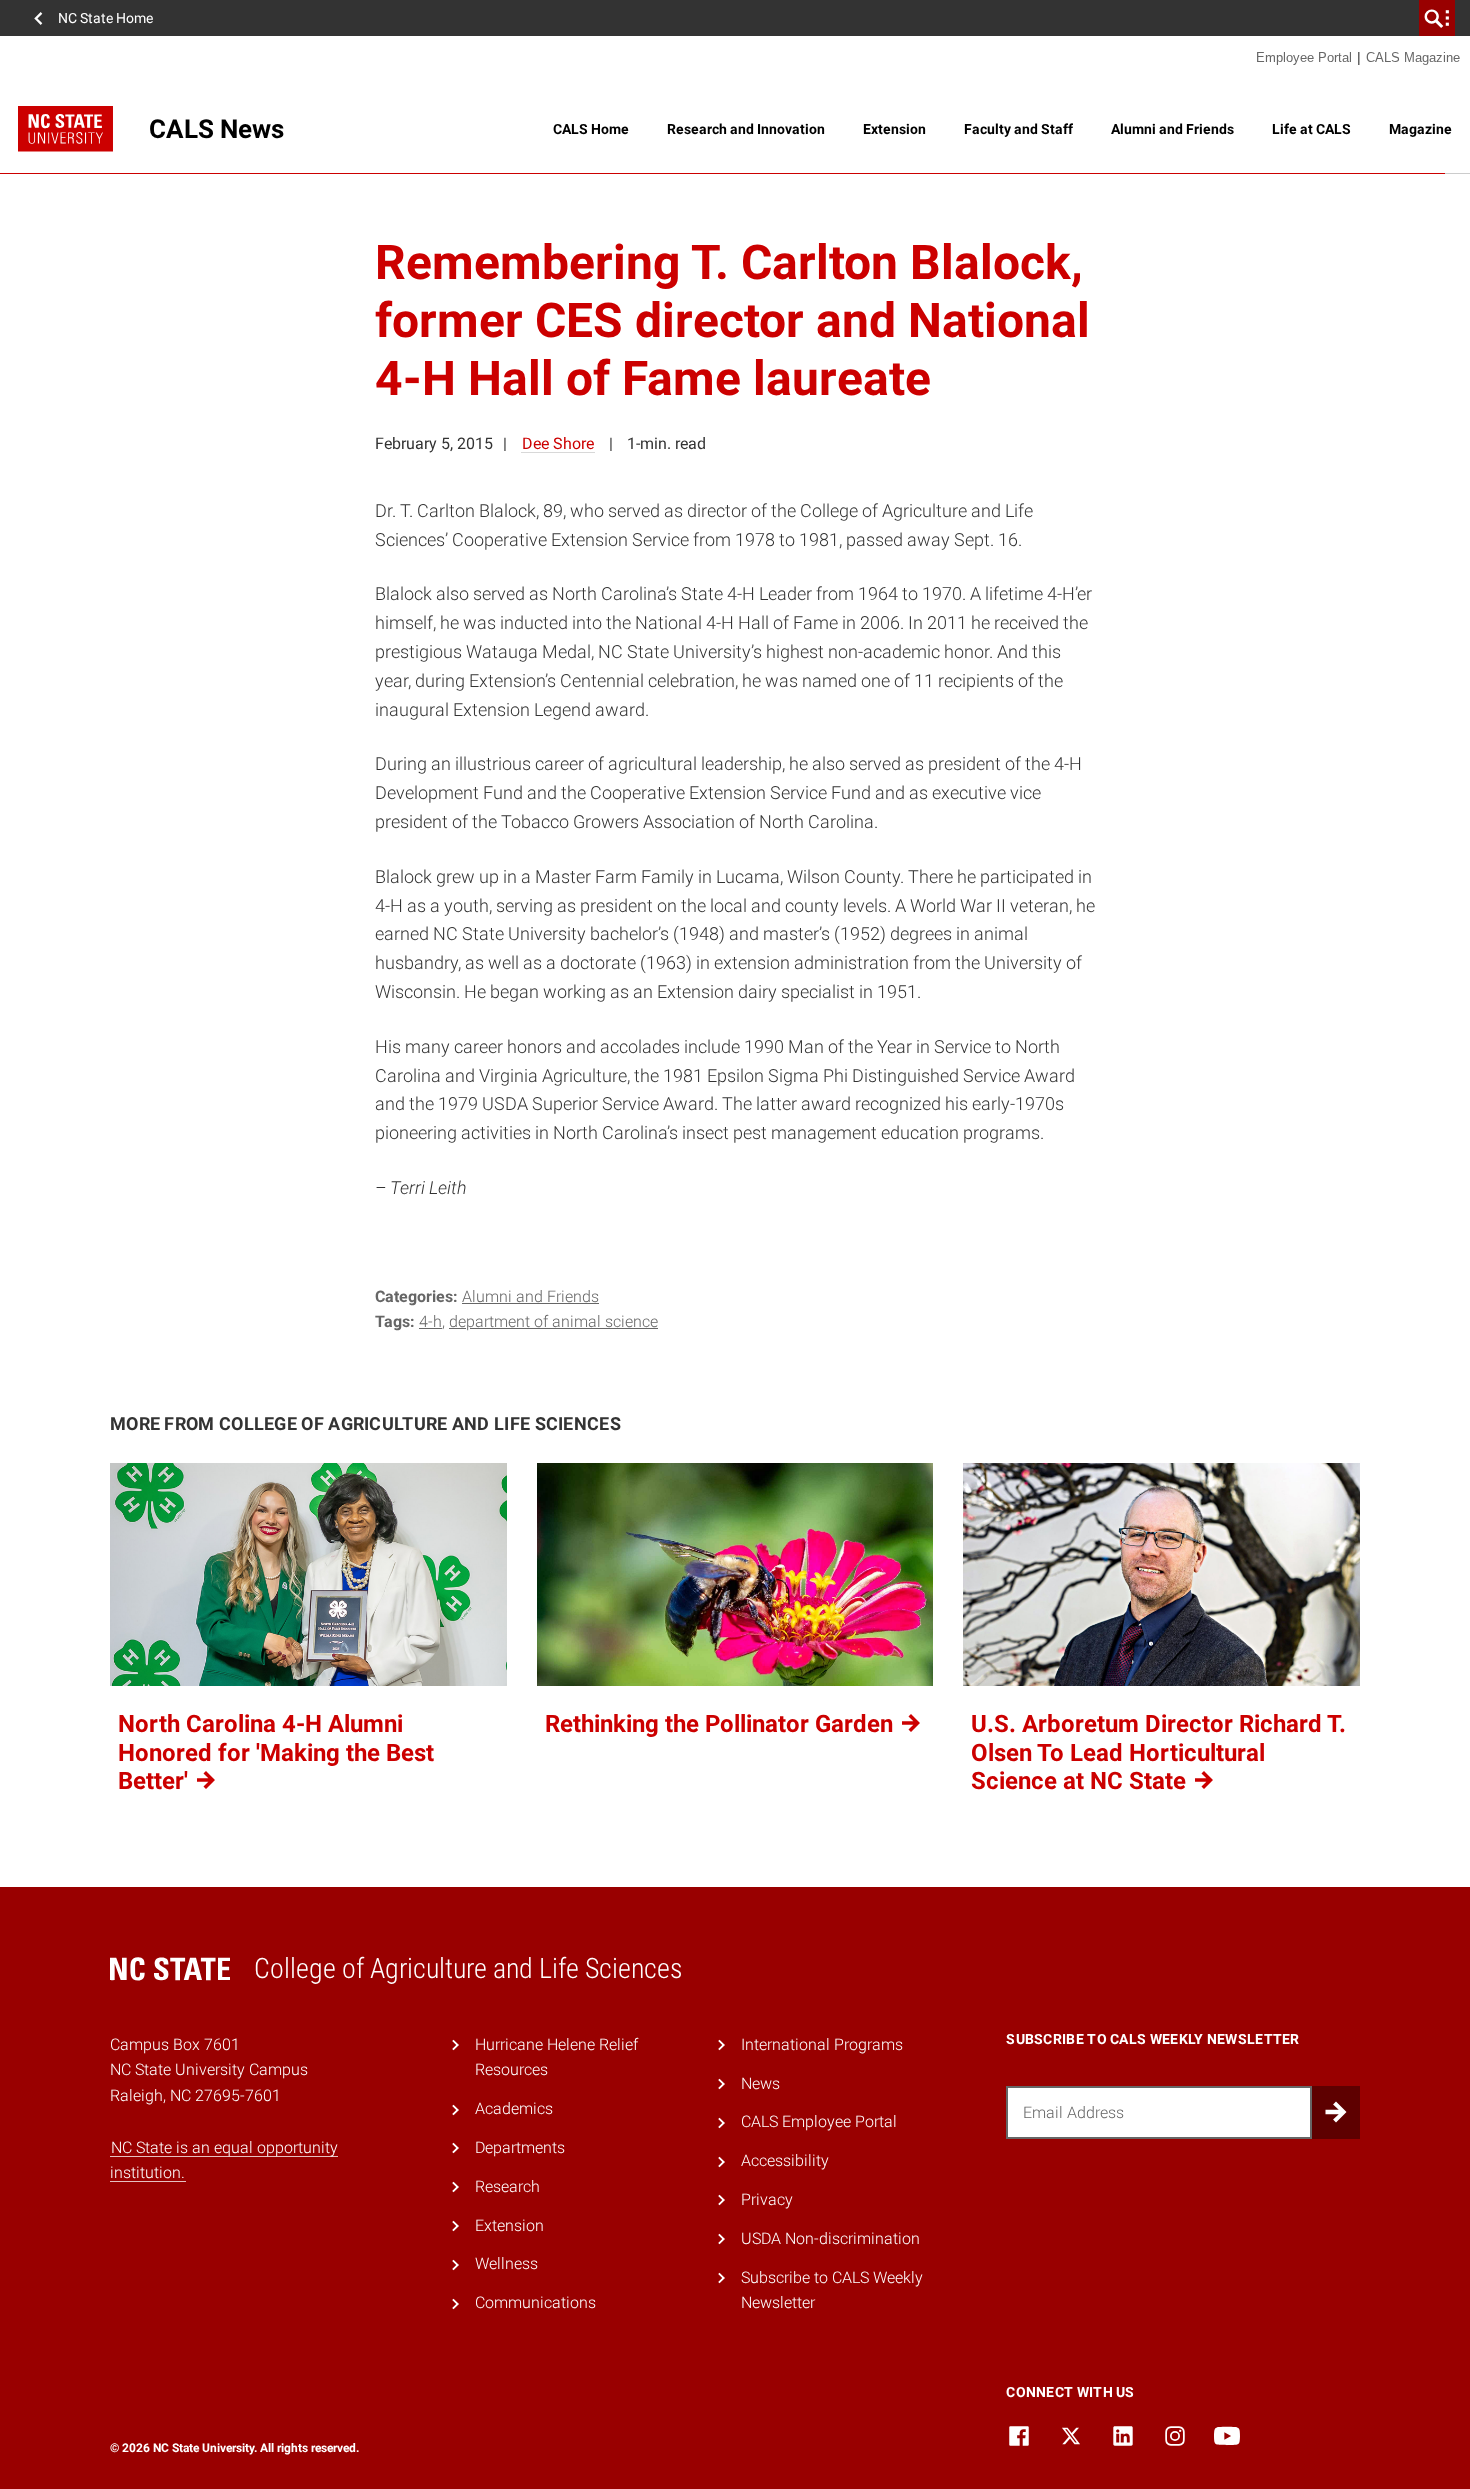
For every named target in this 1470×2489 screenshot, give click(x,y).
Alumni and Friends (1172, 129)
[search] (1437, 18)
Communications (535, 2302)
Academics (514, 2108)
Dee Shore (558, 443)
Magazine (1420, 129)
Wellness (506, 2263)
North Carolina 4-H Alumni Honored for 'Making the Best (276, 1753)
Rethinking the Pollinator (722, 1724)
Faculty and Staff (1018, 129)
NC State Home (105, 18)
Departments (520, 2147)
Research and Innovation (746, 129)
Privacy (767, 2199)
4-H (430, 1321)
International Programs (822, 2044)
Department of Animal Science (553, 1321)
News (760, 2083)
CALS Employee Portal (819, 2121)
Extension (894, 129)
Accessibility (785, 2160)
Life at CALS (1311, 129)
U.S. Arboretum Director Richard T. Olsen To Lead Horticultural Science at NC (1158, 1753)
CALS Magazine (1413, 57)
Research (507, 2186)
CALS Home (591, 129)
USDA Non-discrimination (830, 2238)
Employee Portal (1304, 57)
